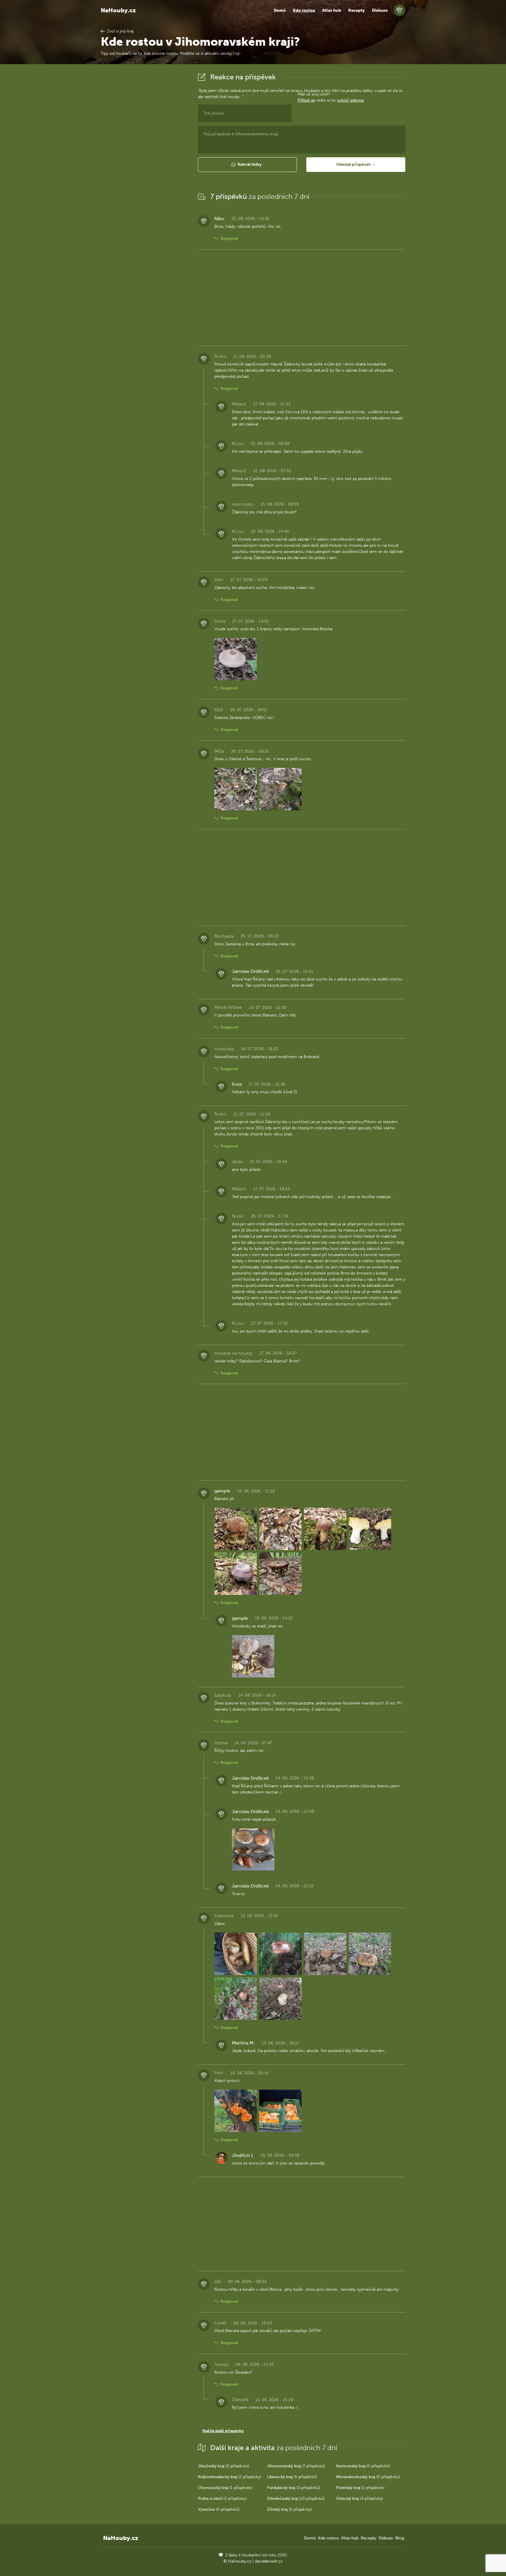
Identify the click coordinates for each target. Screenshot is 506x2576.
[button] (247, 165)
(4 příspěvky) (360, 2499)
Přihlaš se (306, 100)
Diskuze (380, 10)
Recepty (357, 10)
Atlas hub (332, 10)
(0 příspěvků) (224, 2466)
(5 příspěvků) (292, 2477)
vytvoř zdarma (350, 100)
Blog (400, 2538)
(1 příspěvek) (225, 2488)
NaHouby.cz (118, 10)
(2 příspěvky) (230, 2477)
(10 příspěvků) (296, 2499)
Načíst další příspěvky (223, 2431)
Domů (280, 10)
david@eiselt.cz (269, 2561)
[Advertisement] (145, 159)
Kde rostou (304, 10)
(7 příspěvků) (296, 2466)
